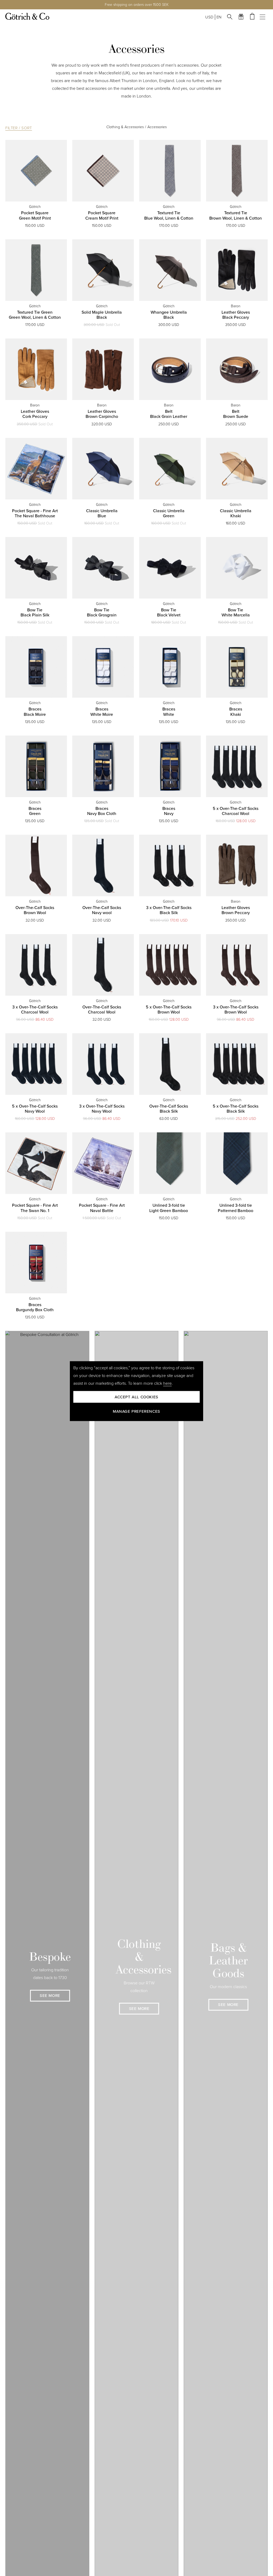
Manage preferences (136, 1411)
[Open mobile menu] (264, 17)
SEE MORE (50, 1996)
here (167, 1383)
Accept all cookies (136, 1397)
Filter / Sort (19, 128)
